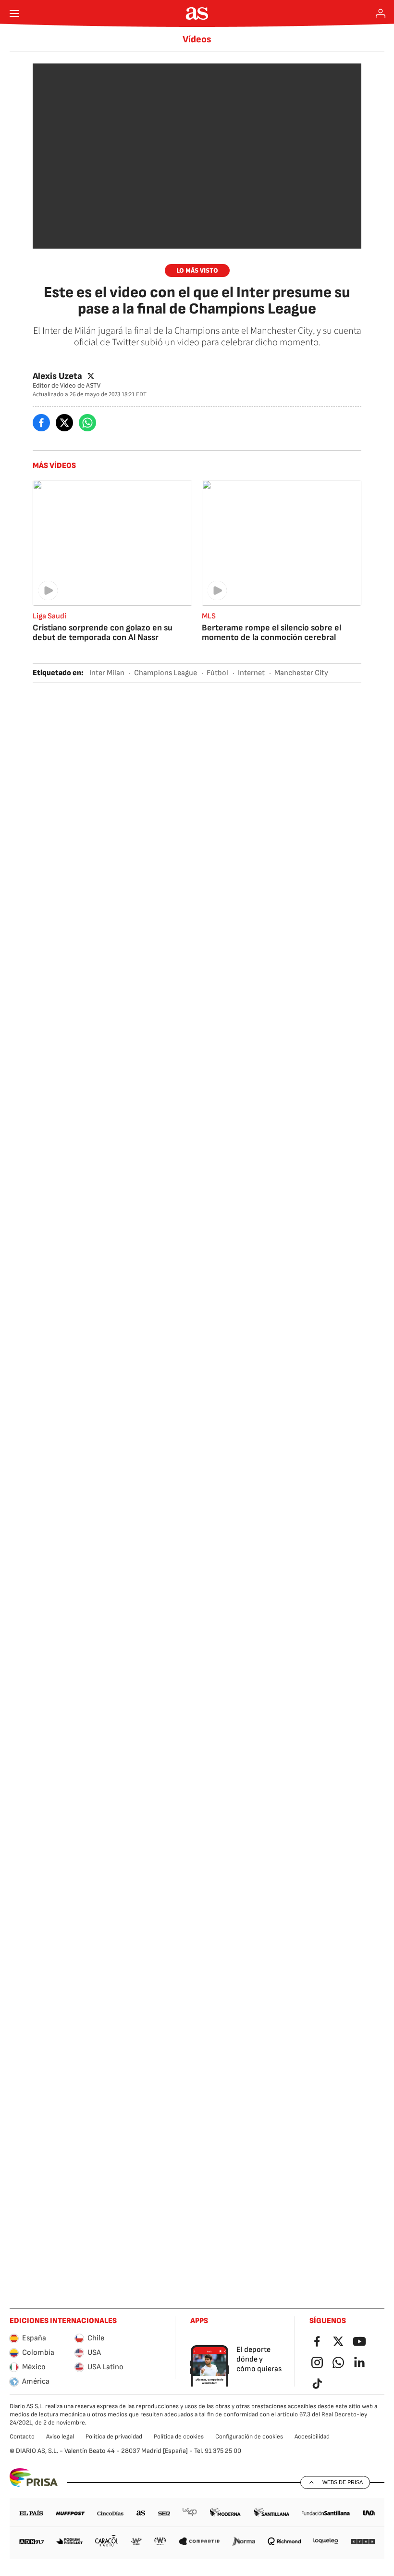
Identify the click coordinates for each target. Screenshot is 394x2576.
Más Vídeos (54, 466)
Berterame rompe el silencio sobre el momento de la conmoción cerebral (271, 633)
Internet (251, 673)
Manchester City (301, 673)
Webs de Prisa (343, 2482)
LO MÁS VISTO (197, 271)
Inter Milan (107, 673)
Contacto (22, 2437)
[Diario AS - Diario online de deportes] (197, 13)
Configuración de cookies (249, 2437)
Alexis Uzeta (57, 376)
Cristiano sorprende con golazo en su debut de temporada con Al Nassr (103, 633)
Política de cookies (179, 2437)
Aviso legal (60, 2437)
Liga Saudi (49, 616)
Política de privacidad (114, 2437)
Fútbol (217, 673)
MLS (209, 616)
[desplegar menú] (14, 13)
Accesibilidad (312, 2437)
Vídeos (197, 39)
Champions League (166, 673)
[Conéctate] (381, 13)
